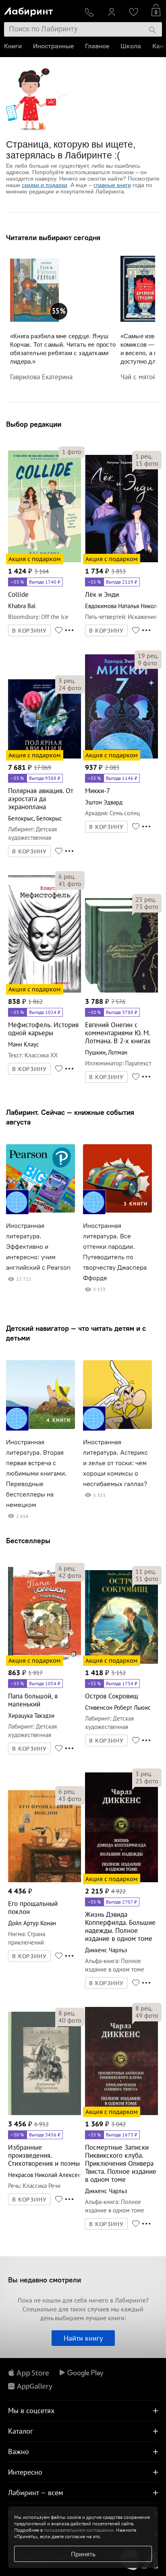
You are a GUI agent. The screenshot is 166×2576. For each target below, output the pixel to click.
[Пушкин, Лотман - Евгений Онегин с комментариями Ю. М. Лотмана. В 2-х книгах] (121, 991)
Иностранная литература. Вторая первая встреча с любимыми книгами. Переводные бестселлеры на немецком (36, 1473)
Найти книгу (83, 2338)
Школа (131, 46)
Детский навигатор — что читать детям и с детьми (76, 1333)
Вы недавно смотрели (45, 2280)
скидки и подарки (45, 185)
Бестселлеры (28, 1541)
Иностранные (53, 46)
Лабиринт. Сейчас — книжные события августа (70, 1117)
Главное (97, 46)
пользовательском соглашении (79, 2530)
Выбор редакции (34, 424)
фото (72, 452)
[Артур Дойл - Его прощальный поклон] (45, 1881)
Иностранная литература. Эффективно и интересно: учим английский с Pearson (38, 1247)
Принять (83, 2554)
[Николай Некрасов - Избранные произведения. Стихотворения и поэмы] (45, 2114)
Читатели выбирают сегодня (53, 237)
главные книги (112, 185)
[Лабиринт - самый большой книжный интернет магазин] (41, 10)
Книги (13, 46)
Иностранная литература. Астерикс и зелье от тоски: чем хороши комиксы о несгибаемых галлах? (115, 1463)
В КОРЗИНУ (29, 631)
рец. (144, 456)
